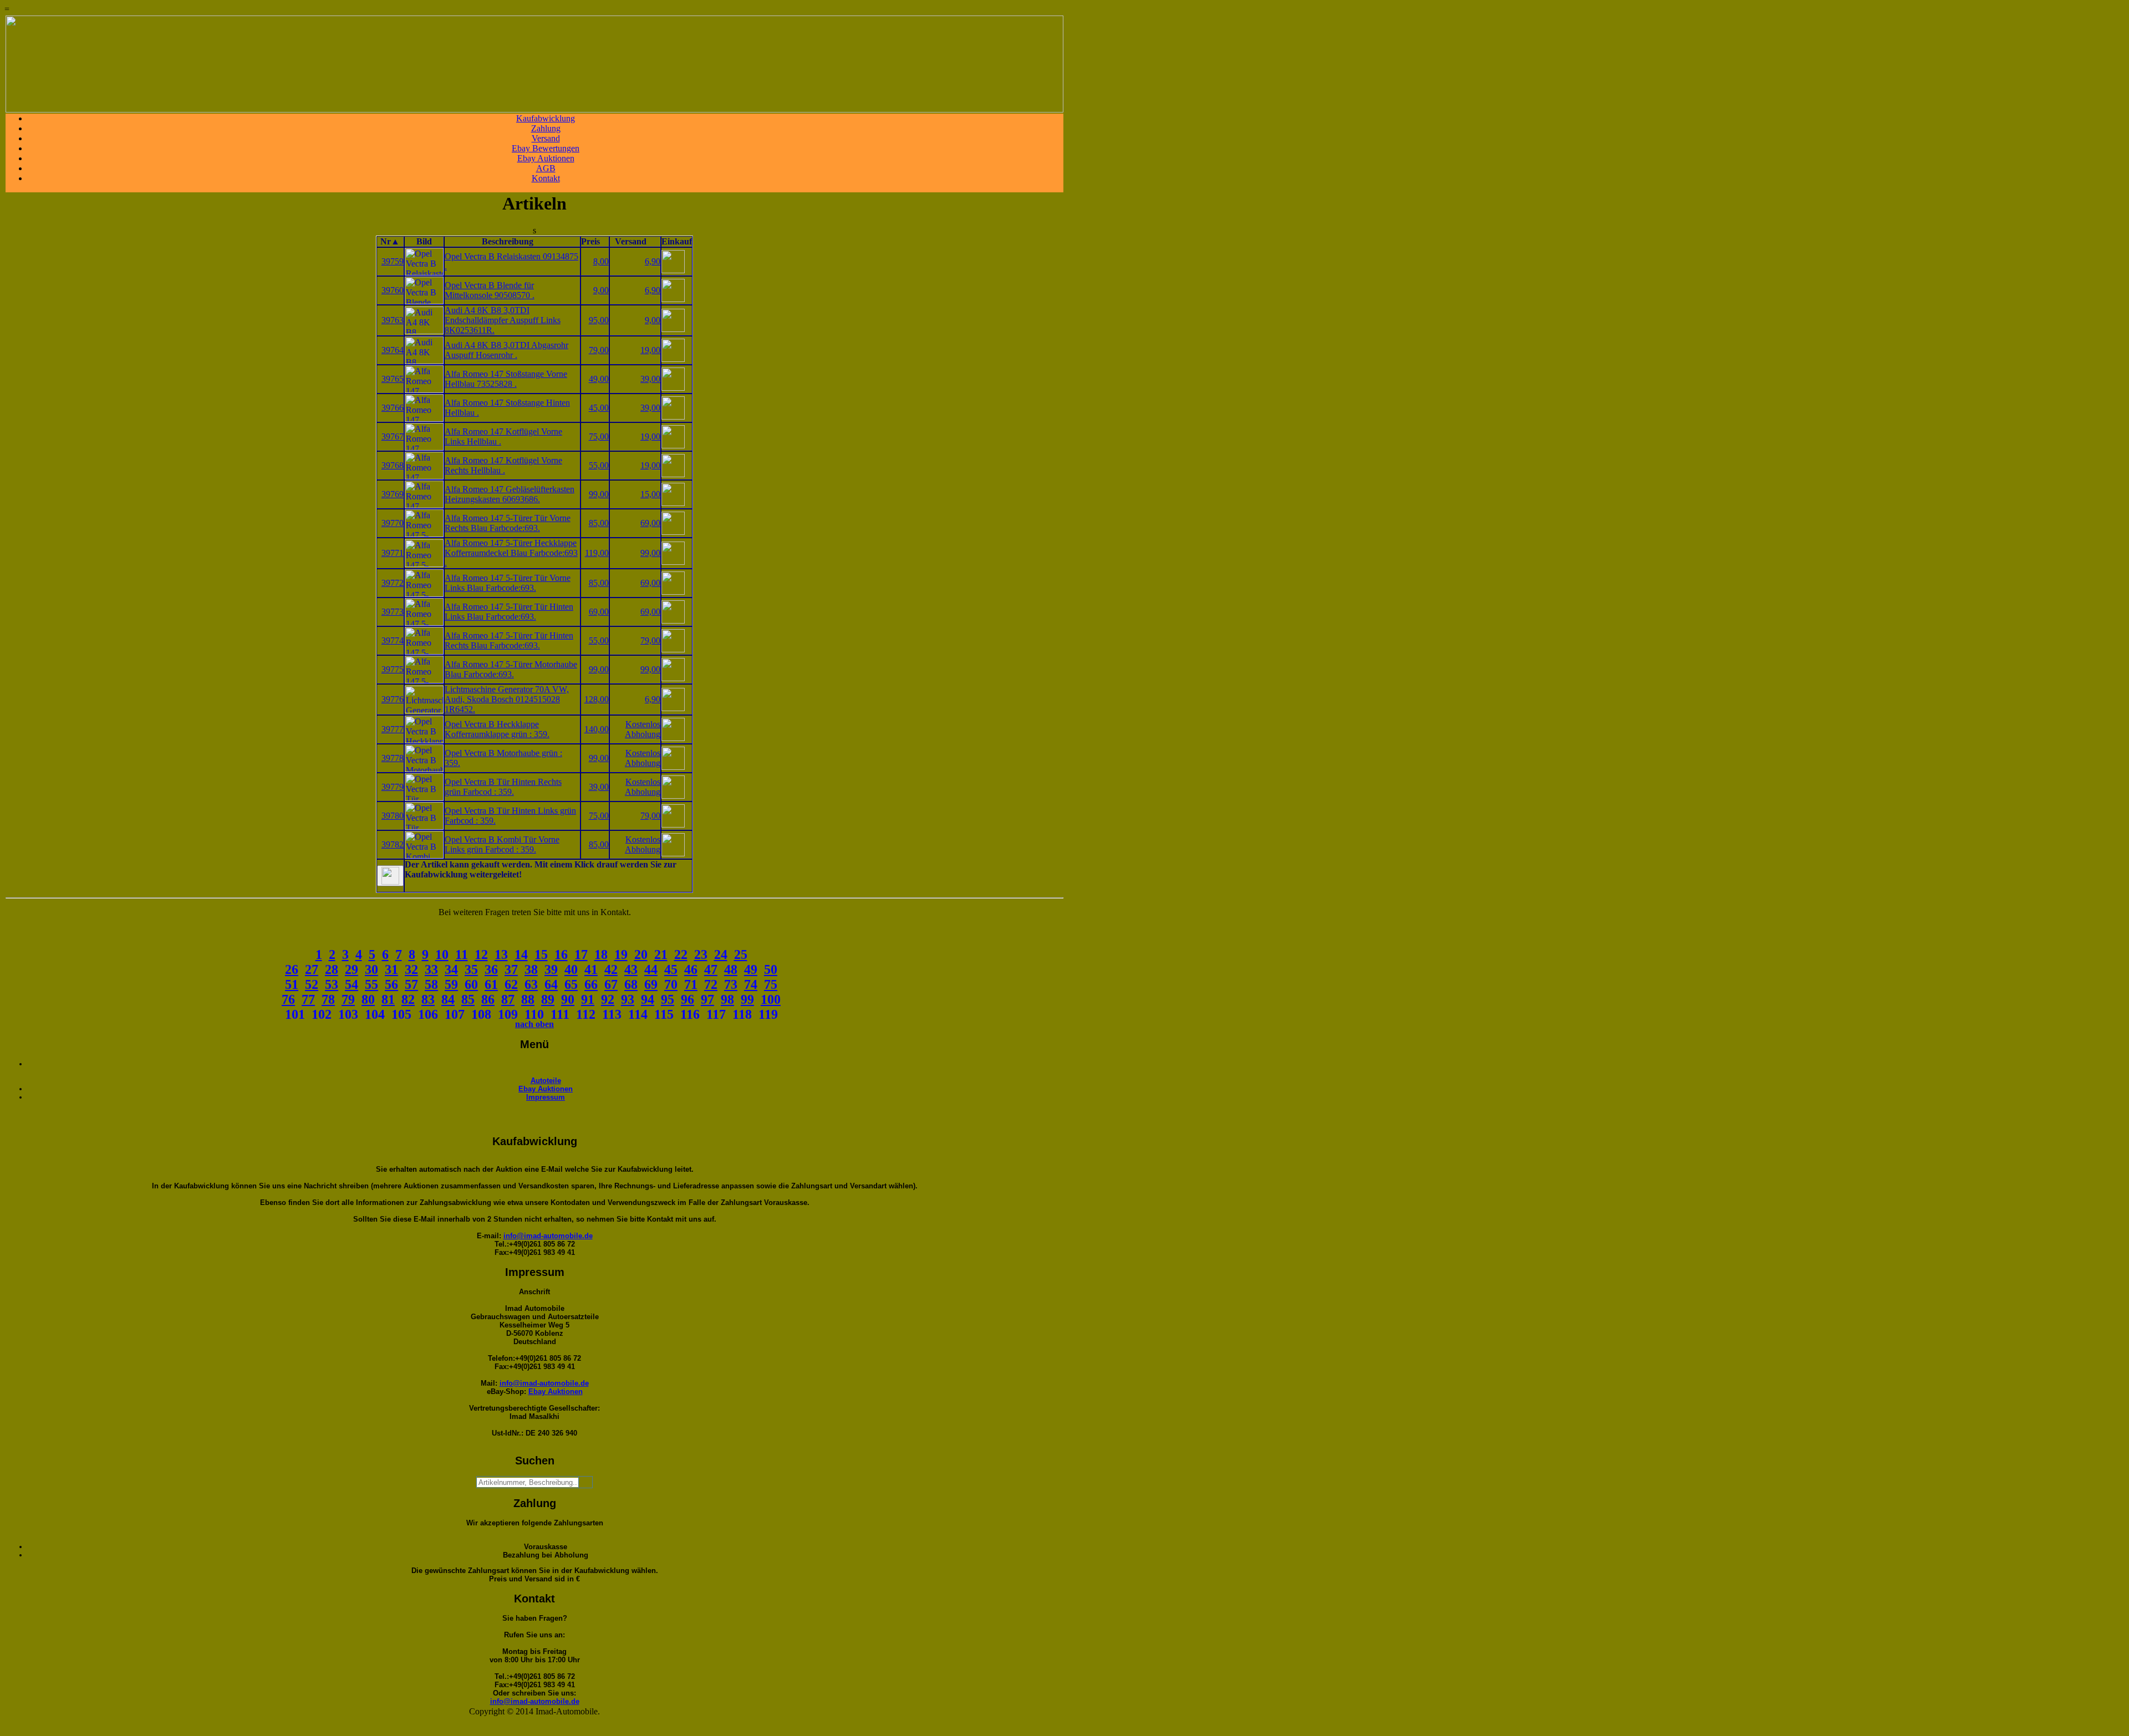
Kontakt (546, 178)
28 (332, 969)
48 (731, 969)
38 (531, 969)
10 (442, 954)
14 (521, 954)
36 (491, 969)
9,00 (601, 290)
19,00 (650, 350)
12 (481, 954)
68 (631, 984)
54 (352, 984)
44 (651, 969)
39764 (393, 350)
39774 (393, 640)
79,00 (599, 350)
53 (332, 984)
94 (648, 999)
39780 (393, 816)
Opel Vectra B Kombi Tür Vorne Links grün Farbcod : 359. (502, 844)
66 (591, 984)
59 (451, 984)
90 (568, 999)
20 (641, 954)
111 (560, 1014)
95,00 (599, 320)
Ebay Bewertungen (546, 148)
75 (771, 984)
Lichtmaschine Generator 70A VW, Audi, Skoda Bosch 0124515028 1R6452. (507, 699)
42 (611, 969)
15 (541, 954)
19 (621, 954)
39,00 (650, 379)
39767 (393, 436)
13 (501, 954)
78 (328, 999)
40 (571, 969)
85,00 (599, 523)
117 (716, 1014)
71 (691, 984)
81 (388, 999)
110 (534, 1014)
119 (768, 1014)
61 (491, 984)
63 (531, 984)
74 (751, 984)
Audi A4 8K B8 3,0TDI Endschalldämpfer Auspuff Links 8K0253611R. (503, 320)
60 (471, 984)
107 (455, 1014)
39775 (393, 669)
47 (711, 969)
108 (481, 1014)
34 (451, 969)
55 (371, 984)
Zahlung (546, 128)
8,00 (601, 261)
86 (488, 999)
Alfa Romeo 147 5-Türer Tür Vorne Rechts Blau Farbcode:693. (508, 523)
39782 (393, 844)
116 (690, 1014)
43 (631, 969)
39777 (393, 729)
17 (581, 954)
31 (391, 969)
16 (561, 954)
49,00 (599, 379)
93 (628, 999)
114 (638, 1014)
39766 (393, 408)
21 (661, 954)
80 (368, 999)
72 (711, 984)
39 (551, 969)
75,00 (599, 436)
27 (312, 969)
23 (701, 954)
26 (292, 969)
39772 (393, 583)
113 (612, 1014)
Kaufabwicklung (546, 118)
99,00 (599, 494)
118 (742, 1014)
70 (671, 984)
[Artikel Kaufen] (673, 270)
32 (411, 969)
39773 (393, 612)
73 (731, 984)
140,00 (597, 729)
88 (528, 999)
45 (671, 969)
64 (551, 984)
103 (348, 1014)
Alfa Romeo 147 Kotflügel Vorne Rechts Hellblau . (503, 465)
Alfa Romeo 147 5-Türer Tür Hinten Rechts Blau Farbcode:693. (509, 640)
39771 (393, 553)
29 (352, 969)
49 (751, 969)
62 (511, 984)
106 (428, 1014)
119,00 (597, 553)
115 (664, 1014)
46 (691, 969)
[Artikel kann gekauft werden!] (390, 876)
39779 (393, 787)
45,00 (599, 408)
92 (608, 999)
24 (721, 954)
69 (651, 984)
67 (611, 984)
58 (431, 984)
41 (591, 969)
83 (428, 999)
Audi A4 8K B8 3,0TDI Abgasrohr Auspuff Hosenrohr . (506, 350)
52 (312, 984)
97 (707, 999)
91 (588, 999)
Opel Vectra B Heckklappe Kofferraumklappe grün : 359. (497, 729)
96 (687, 999)
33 (431, 969)
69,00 (650, 523)
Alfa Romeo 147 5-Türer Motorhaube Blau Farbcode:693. (511, 669)
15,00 (650, 494)
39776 (393, 699)
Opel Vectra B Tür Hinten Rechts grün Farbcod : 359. (503, 787)
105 (401, 1014)
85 (468, 999)
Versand (546, 138)
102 (322, 1014)
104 (375, 1014)
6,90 (653, 261)
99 (747, 999)
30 (371, 969)
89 (548, 999)
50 (771, 969)
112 (586, 1014)
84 (448, 999)
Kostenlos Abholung (643, 729)
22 (681, 954)
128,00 (597, 699)
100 (771, 999)
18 (601, 954)
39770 (393, 523)
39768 (393, 465)
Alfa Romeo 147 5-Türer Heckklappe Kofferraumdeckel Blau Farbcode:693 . (511, 553)
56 (391, 984)
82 (408, 999)
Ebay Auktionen (546, 158)
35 (471, 969)
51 (292, 984)
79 (348, 999)
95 (668, 999)
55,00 (599, 465)
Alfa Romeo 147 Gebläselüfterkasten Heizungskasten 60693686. (510, 494)
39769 (393, 494)
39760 (393, 290)
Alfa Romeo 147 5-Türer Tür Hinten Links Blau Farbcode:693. (509, 612)
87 (508, 999)
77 (308, 999)
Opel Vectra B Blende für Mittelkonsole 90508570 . (490, 290)
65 (571, 984)
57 (411, 984)
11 (462, 954)
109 (508, 1014)
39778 (393, 758)
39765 (393, 379)
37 (511, 969)
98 (727, 999)
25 (741, 954)
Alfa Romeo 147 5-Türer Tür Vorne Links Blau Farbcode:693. (508, 583)
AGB (546, 168)
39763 (393, 320)
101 (295, 1014)
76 (288, 999)
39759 (393, 261)
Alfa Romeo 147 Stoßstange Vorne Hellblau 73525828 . (506, 379)
